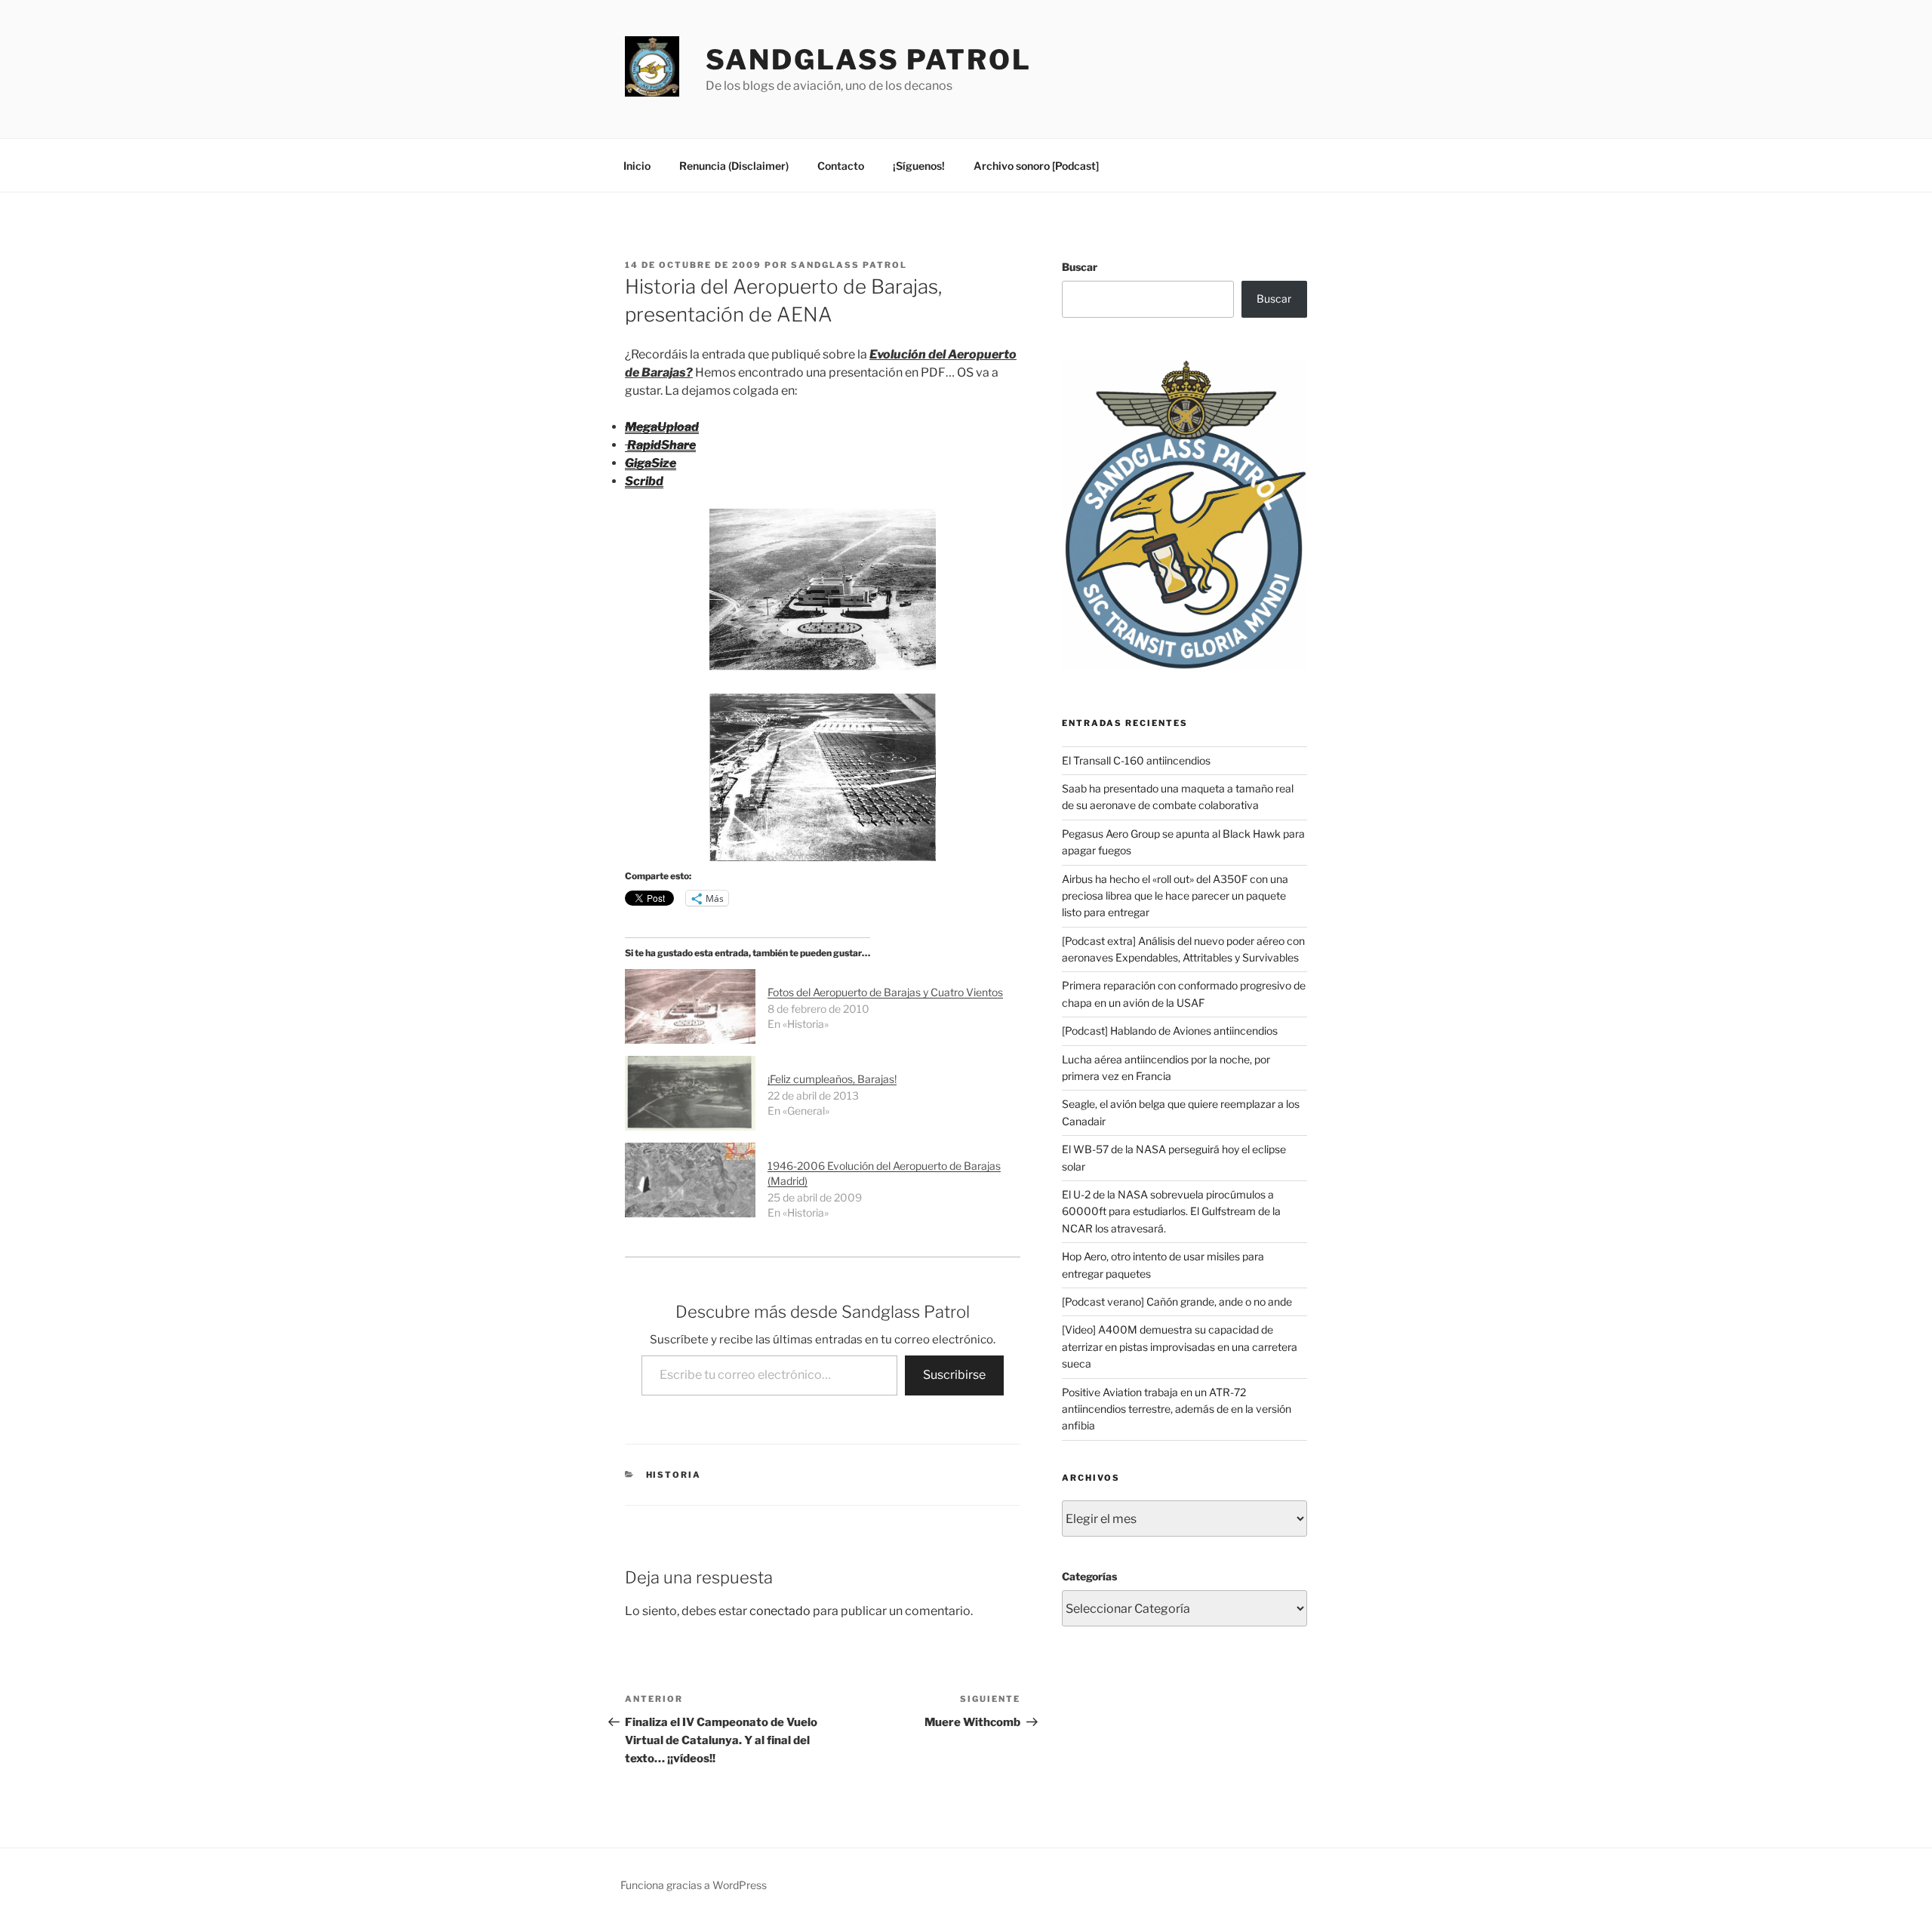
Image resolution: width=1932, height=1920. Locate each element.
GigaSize (651, 463)
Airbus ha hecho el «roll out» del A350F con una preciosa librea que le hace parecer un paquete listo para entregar (1175, 896)
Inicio (637, 166)
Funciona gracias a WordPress (694, 1885)
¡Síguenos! (919, 166)
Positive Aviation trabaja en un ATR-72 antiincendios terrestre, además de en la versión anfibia (1177, 1409)
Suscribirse (954, 1375)
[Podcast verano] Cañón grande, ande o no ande (1177, 1302)
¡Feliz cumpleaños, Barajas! (832, 1079)
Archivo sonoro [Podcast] (1036, 166)
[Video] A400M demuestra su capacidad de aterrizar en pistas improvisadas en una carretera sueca (1180, 1346)
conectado (780, 1611)
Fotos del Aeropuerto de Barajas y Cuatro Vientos (885, 992)
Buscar (1080, 267)
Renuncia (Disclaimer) (734, 166)
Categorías (1089, 1576)
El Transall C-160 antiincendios (1136, 760)
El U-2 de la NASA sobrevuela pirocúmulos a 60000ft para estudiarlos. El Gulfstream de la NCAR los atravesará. (1171, 1211)
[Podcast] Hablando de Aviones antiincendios (1170, 1031)
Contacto (841, 166)
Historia (674, 1475)
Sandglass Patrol (869, 60)
